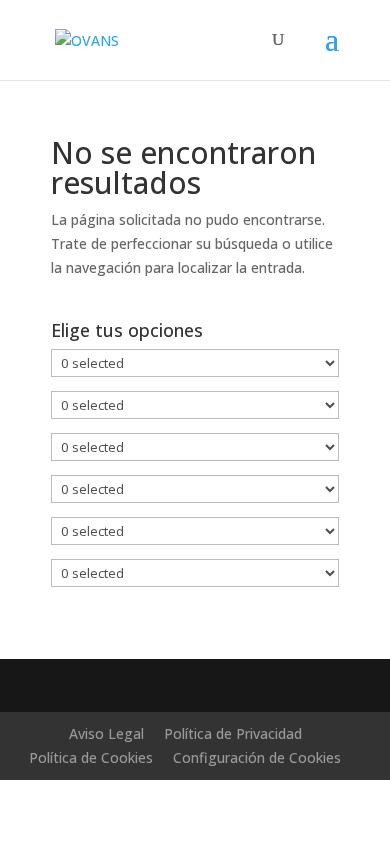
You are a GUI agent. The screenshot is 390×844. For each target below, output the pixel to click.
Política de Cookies (91, 757)
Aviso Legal (106, 733)
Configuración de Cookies (257, 757)
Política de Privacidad (233, 733)
